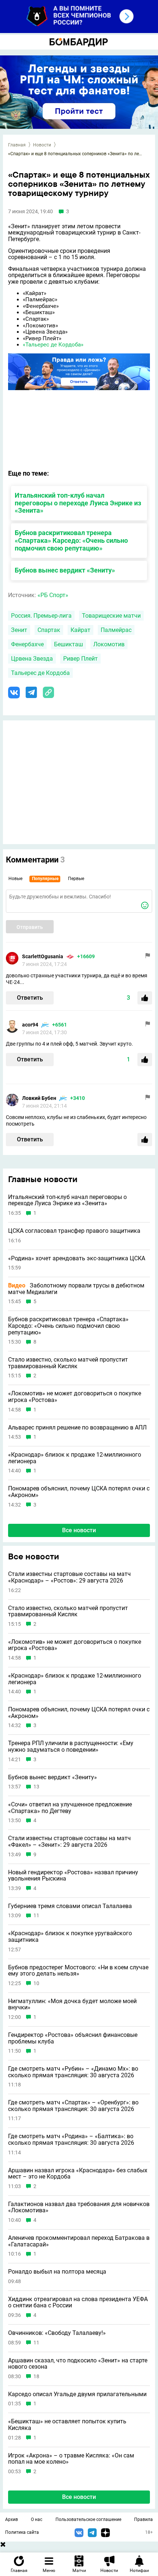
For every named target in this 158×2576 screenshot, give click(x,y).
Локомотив (109, 644)
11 (36, 1916)
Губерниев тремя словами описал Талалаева (70, 1906)
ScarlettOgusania (43, 956)
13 (36, 1787)
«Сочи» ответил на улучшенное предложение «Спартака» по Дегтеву (70, 1808)
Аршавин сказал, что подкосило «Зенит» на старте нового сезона (78, 2364)
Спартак (49, 630)
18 (36, 2377)
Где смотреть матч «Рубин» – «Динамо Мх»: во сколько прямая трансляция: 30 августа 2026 (73, 2072)
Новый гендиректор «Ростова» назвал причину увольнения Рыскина (73, 1876)
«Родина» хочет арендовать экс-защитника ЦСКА (77, 1258)
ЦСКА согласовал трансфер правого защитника (74, 1231)
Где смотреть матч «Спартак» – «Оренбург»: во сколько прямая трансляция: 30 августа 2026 (73, 2106)
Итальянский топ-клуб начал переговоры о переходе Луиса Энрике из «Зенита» (78, 503)
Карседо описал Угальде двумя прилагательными (77, 2394)
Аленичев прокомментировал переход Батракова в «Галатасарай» (79, 2241)
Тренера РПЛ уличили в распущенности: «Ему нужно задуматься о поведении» (71, 1746)
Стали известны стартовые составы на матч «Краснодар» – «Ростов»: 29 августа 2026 (69, 1577)
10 (36, 1983)
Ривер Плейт (80, 659)
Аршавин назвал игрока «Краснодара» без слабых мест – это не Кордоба (78, 2174)
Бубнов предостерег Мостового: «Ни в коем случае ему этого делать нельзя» (78, 1971)
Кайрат (80, 630)
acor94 (30, 1025)
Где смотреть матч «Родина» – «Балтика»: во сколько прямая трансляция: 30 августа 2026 (71, 2139)
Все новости (79, 1530)
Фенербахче (27, 644)
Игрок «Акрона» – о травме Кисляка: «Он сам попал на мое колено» (71, 2459)
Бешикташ (69, 644)
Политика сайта (22, 2532)
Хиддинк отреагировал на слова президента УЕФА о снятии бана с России (78, 2302)
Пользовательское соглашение (88, 2519)
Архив (12, 2519)
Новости (42, 145)
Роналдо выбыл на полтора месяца (57, 2272)
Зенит (19, 630)
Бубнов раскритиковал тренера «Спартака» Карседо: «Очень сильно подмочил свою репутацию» (71, 540)
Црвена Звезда (32, 659)
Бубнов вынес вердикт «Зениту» (65, 570)
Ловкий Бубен (39, 1098)
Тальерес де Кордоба (40, 673)
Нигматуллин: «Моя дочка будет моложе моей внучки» (72, 2004)
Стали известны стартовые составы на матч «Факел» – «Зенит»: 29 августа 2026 (69, 1841)
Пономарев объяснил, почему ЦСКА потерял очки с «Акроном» (79, 1492)
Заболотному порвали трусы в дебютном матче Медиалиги (76, 1289)
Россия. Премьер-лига (41, 616)
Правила (143, 2519)
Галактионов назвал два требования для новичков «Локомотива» (79, 2207)
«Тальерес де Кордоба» (53, 345)
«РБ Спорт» (53, 595)
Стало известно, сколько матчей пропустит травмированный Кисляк (68, 1363)
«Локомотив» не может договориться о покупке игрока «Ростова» (75, 1397)
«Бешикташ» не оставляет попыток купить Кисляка (67, 2425)
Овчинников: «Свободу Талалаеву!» (57, 2333)
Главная (17, 145)
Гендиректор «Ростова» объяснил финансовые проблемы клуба (73, 2038)
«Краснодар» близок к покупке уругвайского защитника (70, 1936)
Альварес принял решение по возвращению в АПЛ (77, 1428)
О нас (37, 2519)
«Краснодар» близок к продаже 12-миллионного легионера (75, 1458)
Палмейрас (116, 630)
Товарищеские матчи (111, 616)
